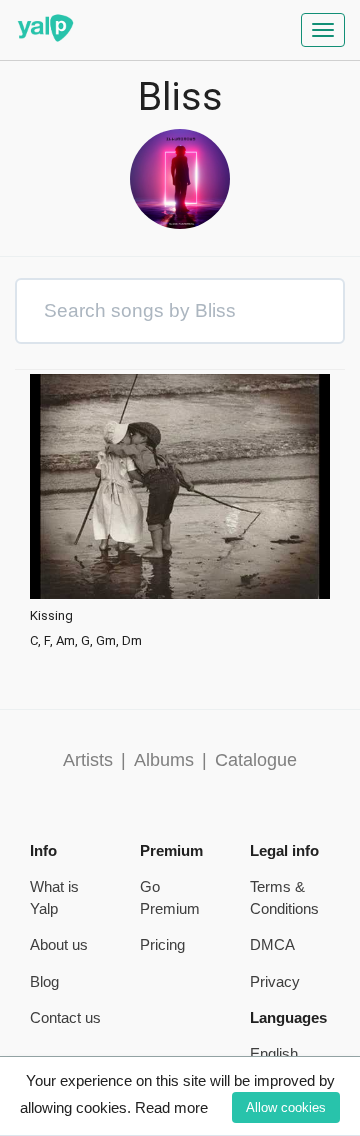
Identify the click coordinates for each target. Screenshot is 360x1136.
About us (59, 944)
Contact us (65, 1017)
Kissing (51, 616)
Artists (88, 760)
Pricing (162, 944)
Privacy (275, 981)
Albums (164, 760)
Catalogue (256, 760)
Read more (171, 1107)
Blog (44, 981)
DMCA (272, 944)
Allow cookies (286, 1107)
